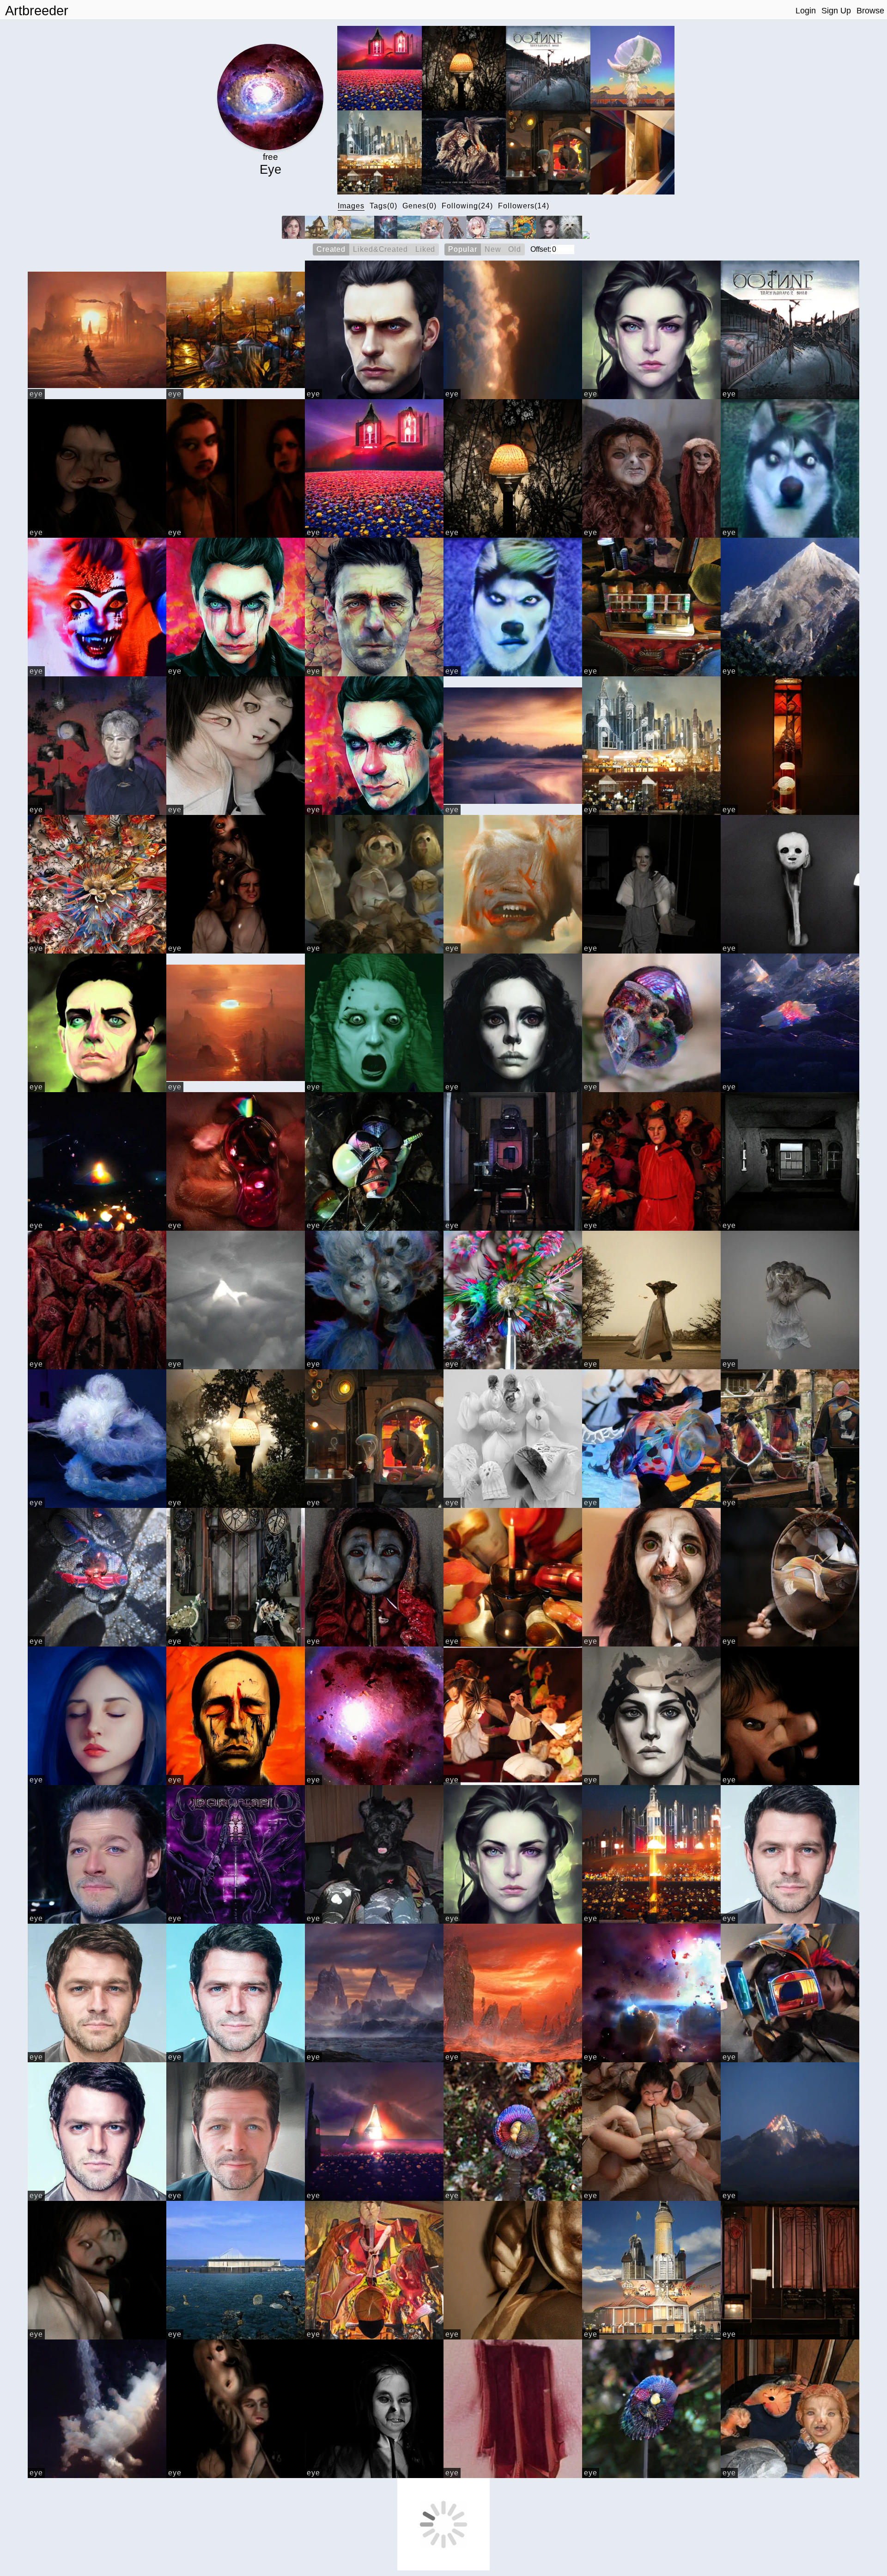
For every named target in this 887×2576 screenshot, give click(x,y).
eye (36, 394)
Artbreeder (37, 11)
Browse (870, 11)
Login (806, 11)
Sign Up (836, 11)
